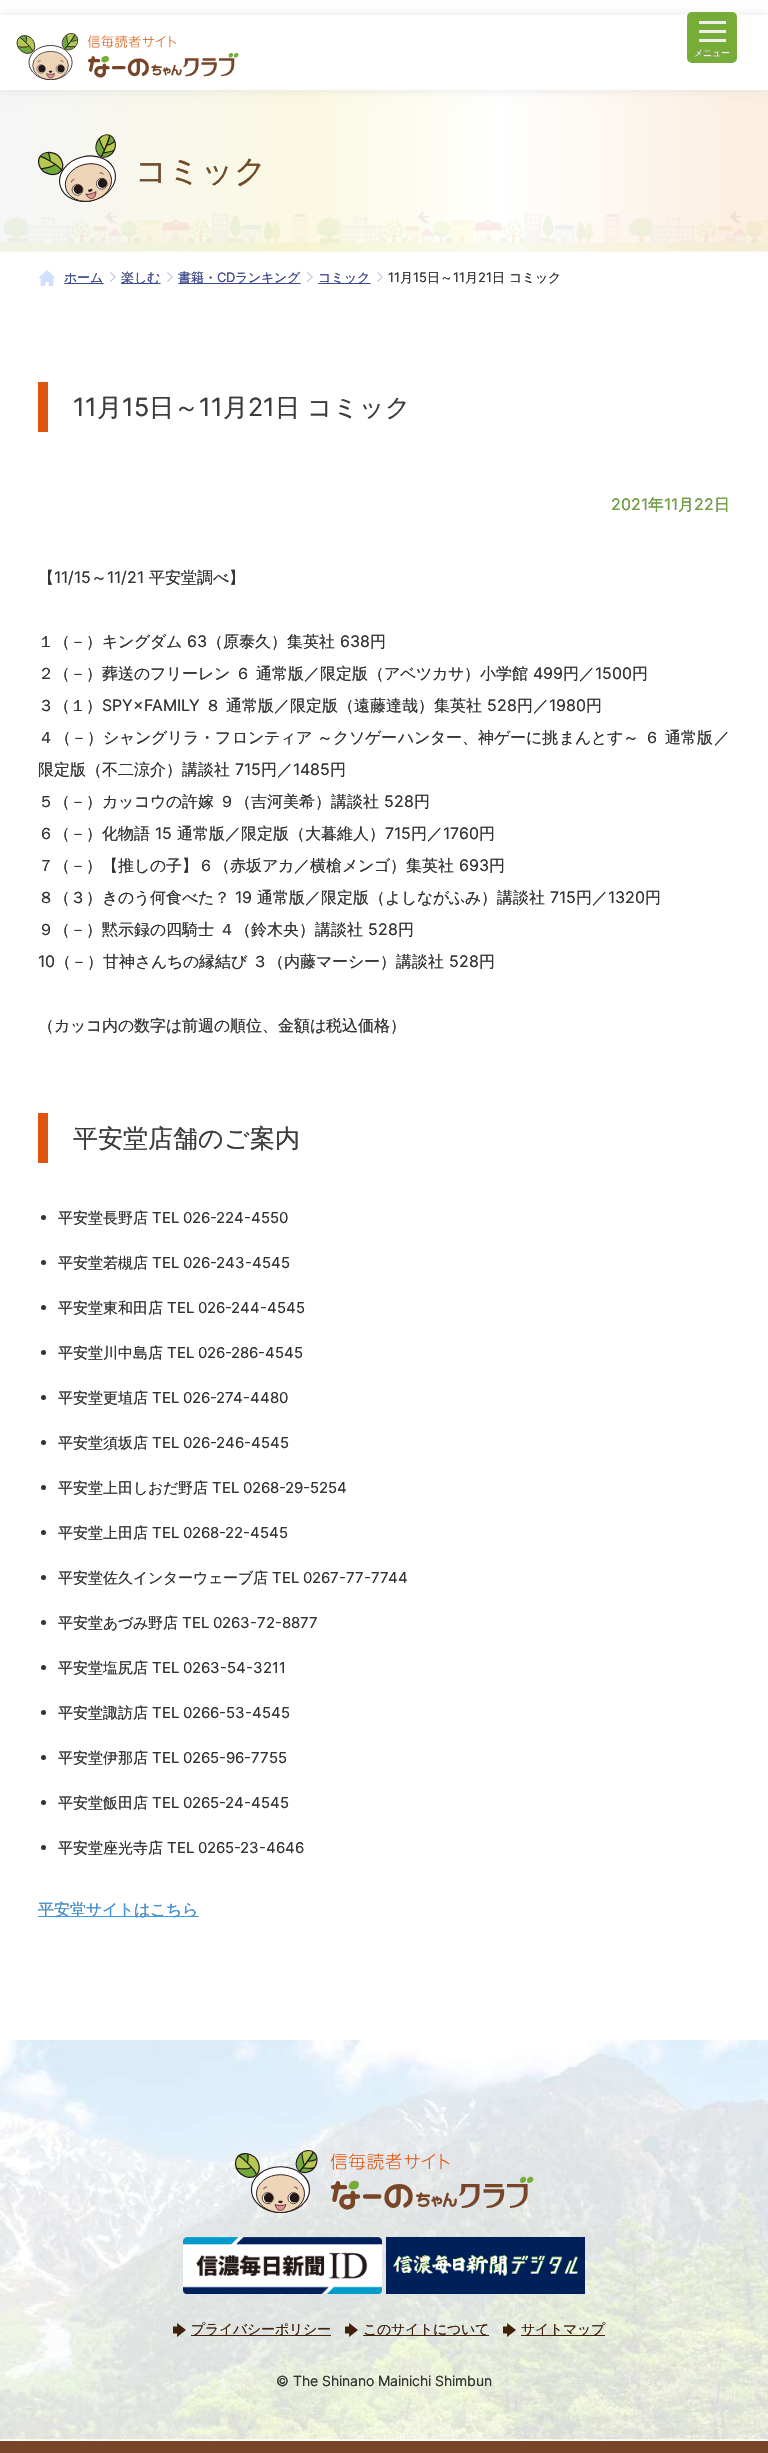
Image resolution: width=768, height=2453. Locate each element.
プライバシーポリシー (261, 2328)
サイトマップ (563, 2328)
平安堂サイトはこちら (118, 1909)
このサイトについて (426, 2328)
